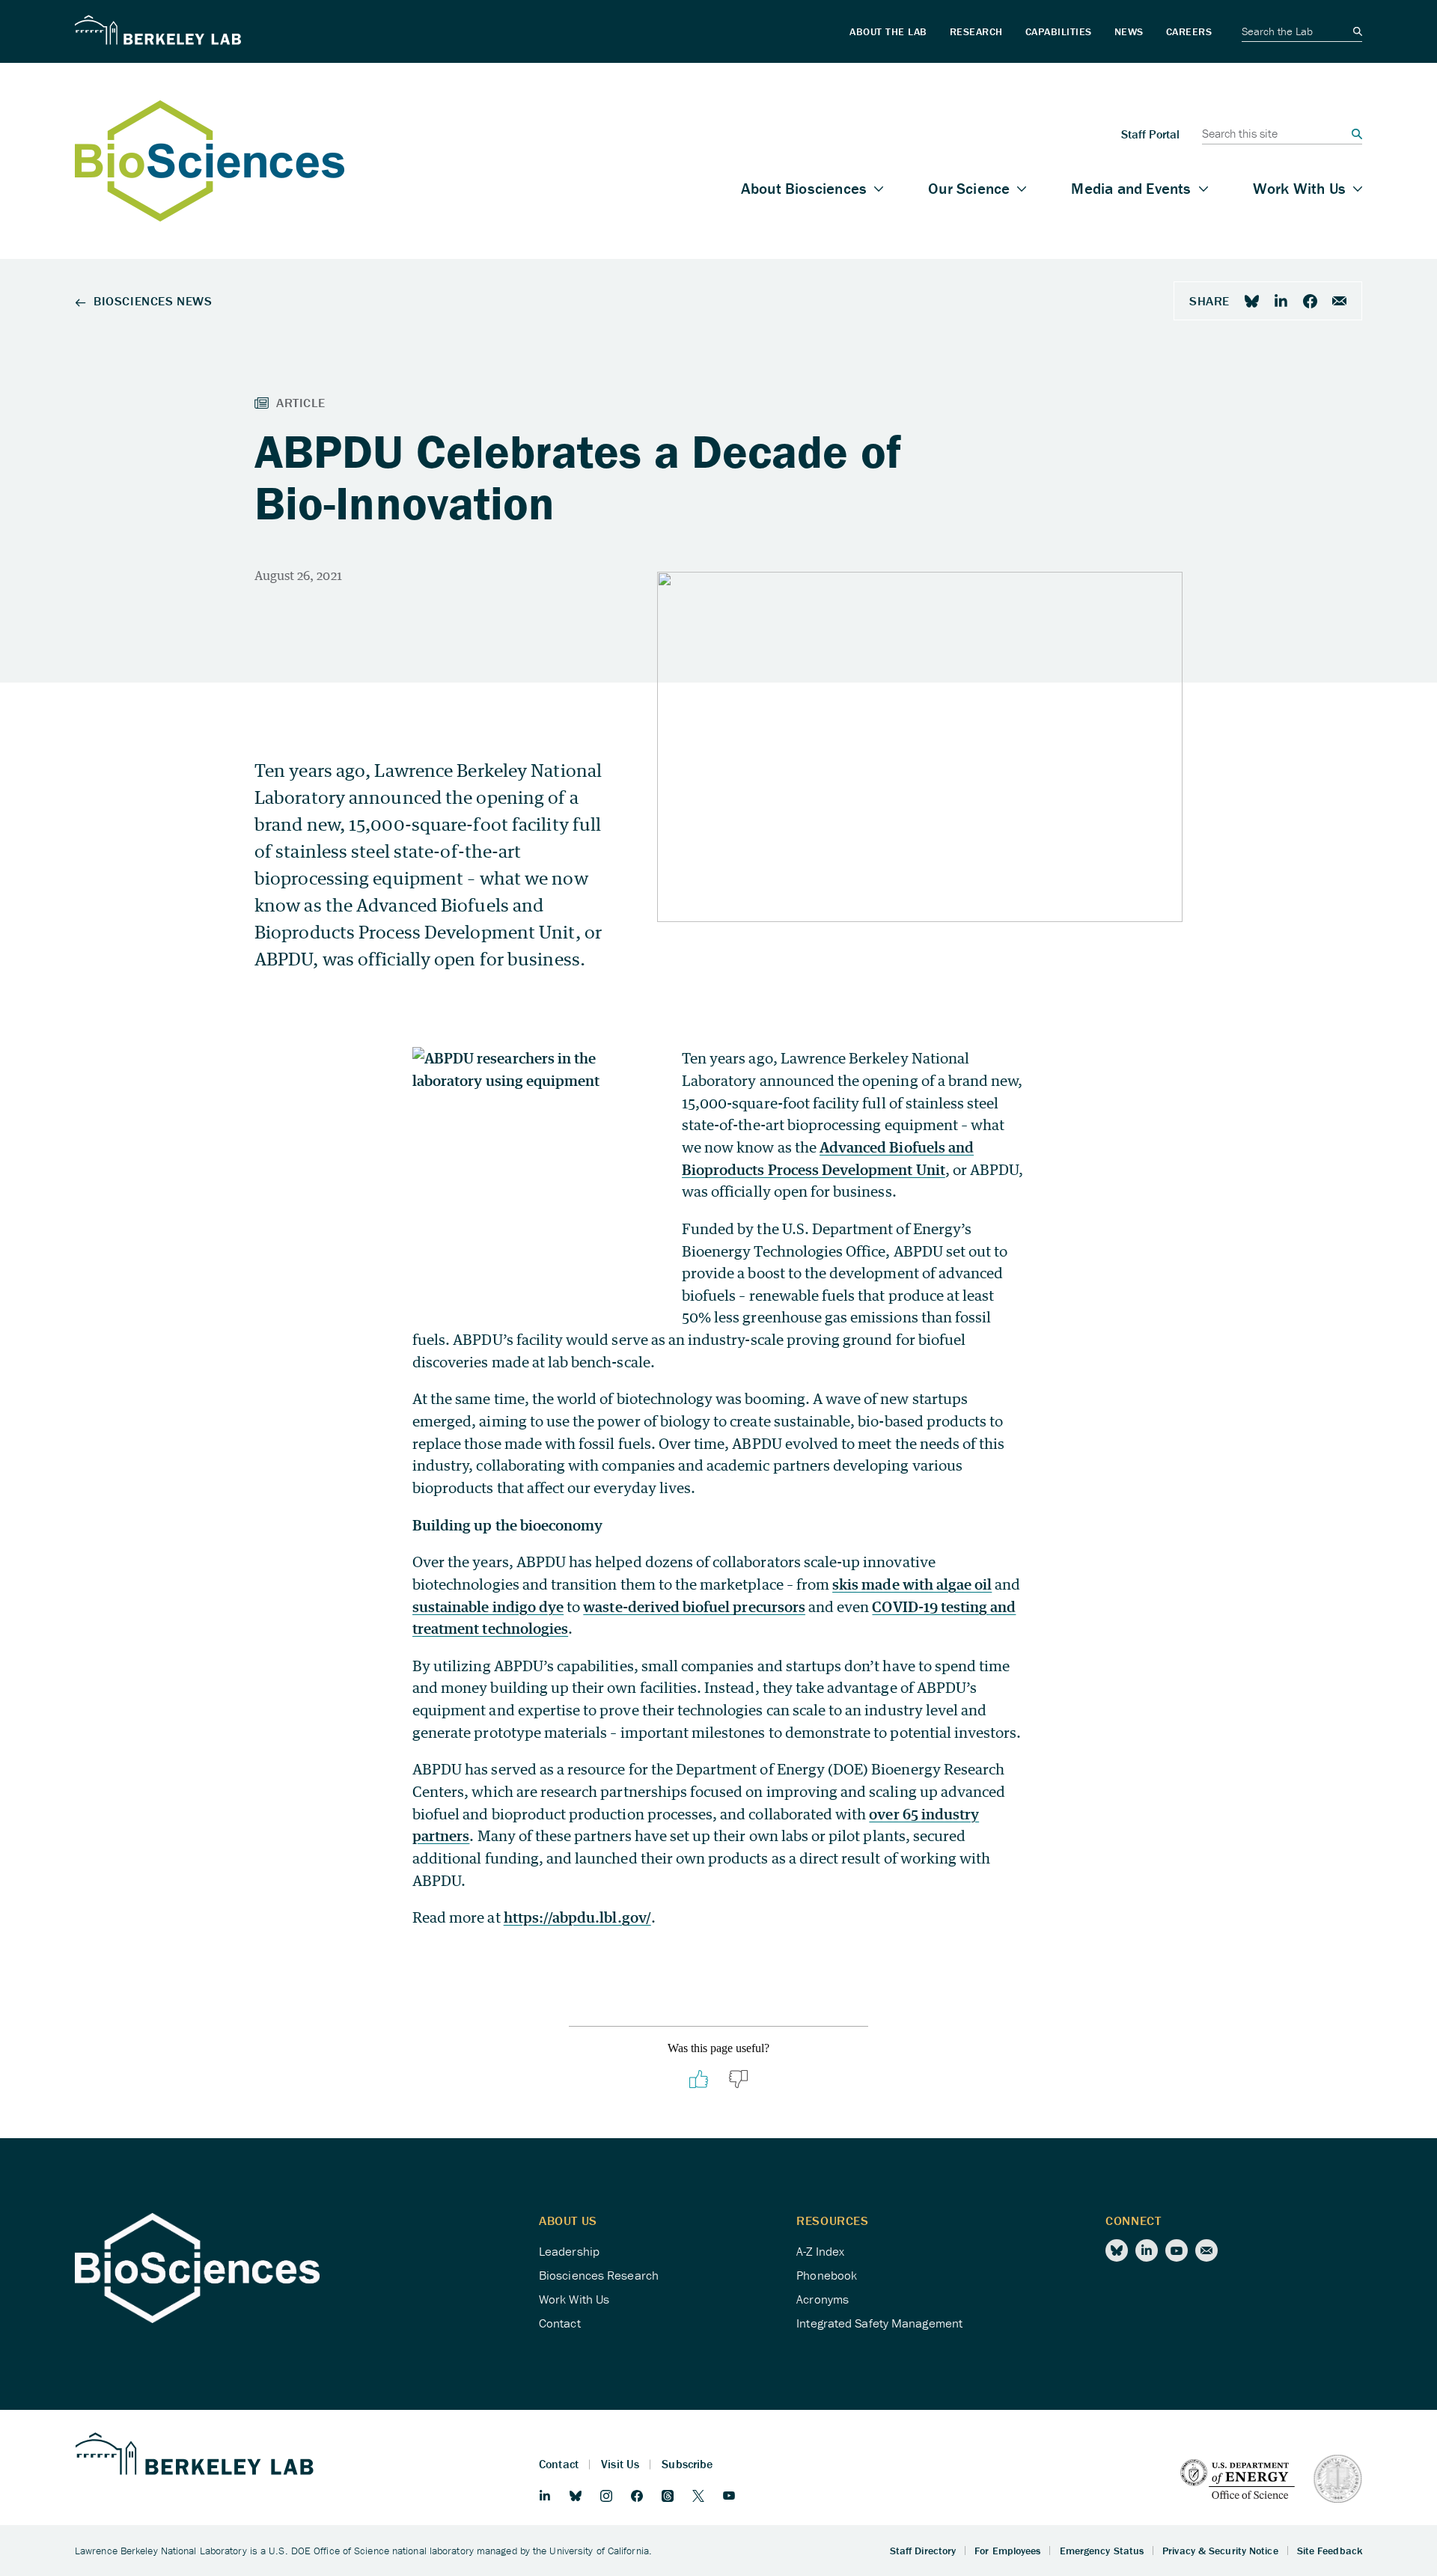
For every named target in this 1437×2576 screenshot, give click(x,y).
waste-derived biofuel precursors (694, 1606)
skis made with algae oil (912, 1584)
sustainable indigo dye (488, 1606)
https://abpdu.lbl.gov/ (577, 1917)
